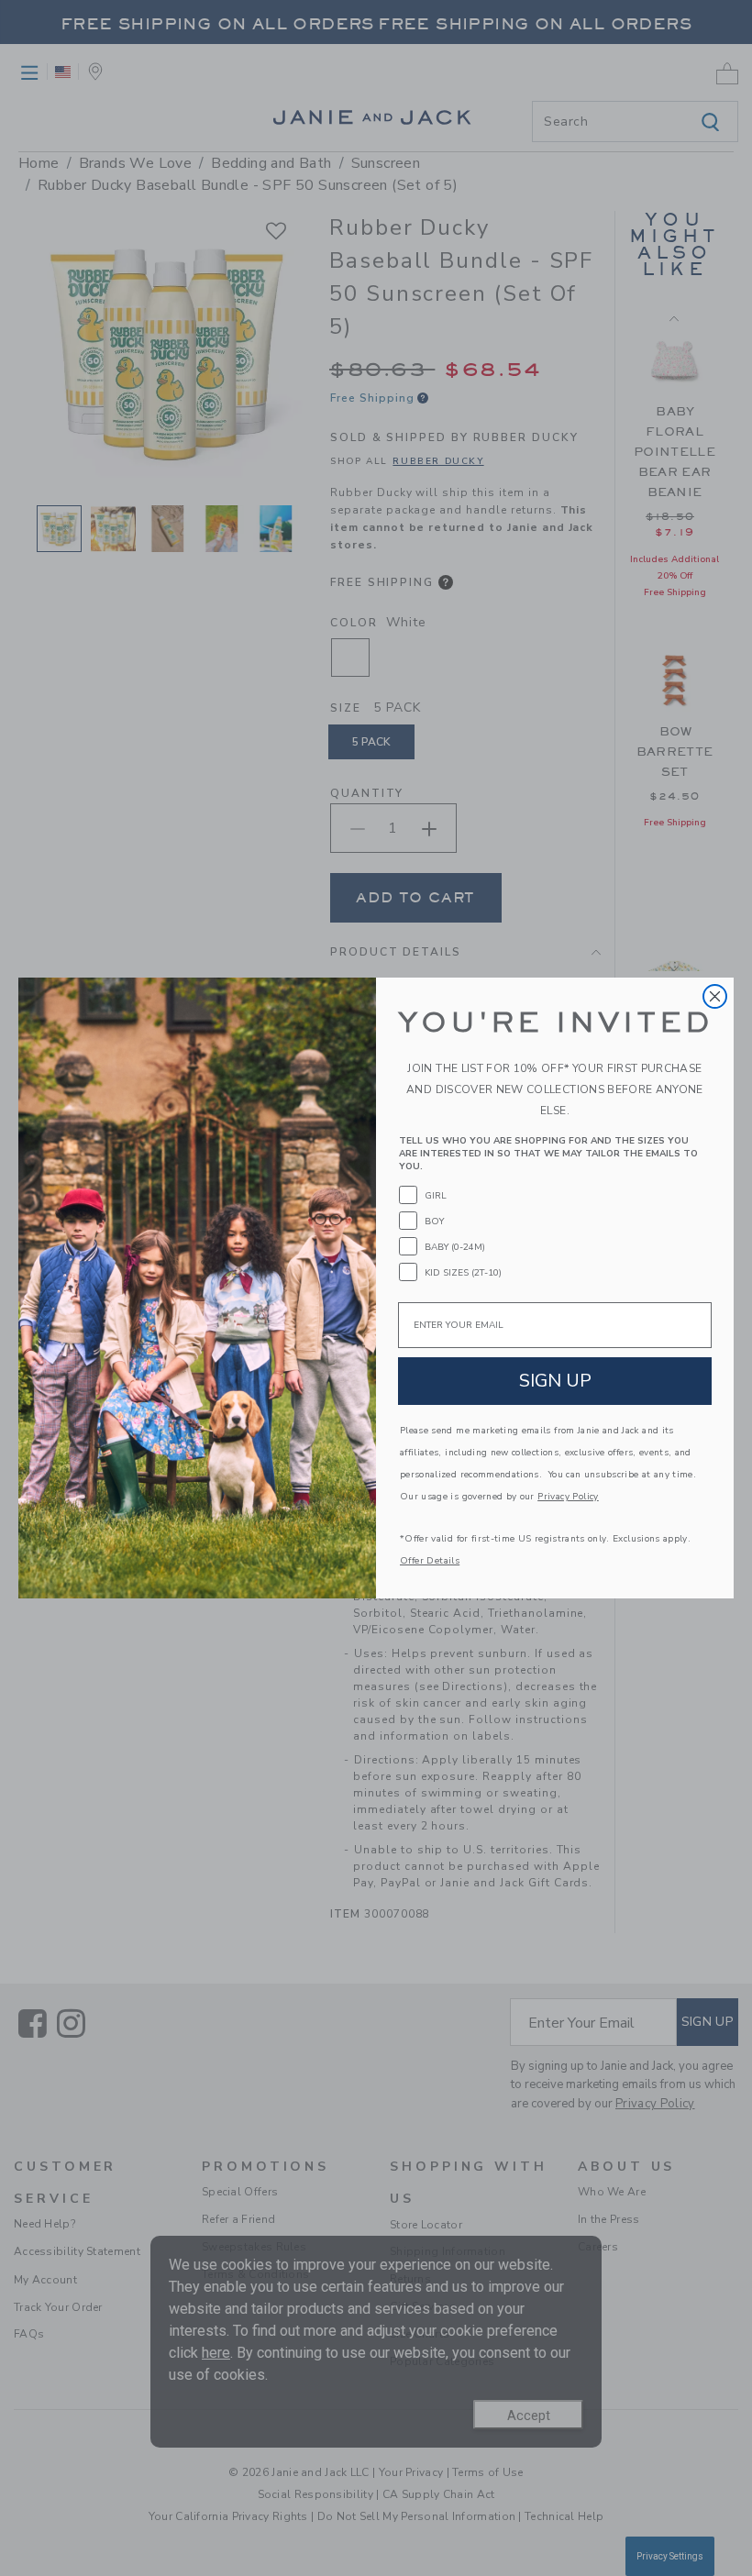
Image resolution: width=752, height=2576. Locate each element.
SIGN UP (555, 1381)
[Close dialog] (715, 996)
